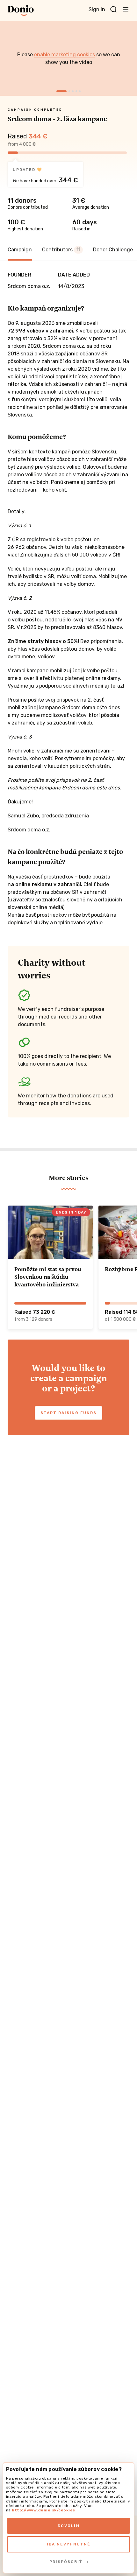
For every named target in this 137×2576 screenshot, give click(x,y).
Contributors (61, 250)
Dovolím (69, 2526)
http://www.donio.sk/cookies (43, 2510)
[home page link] (21, 10)
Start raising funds (68, 1413)
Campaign (20, 250)
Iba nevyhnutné (69, 2544)
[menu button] (126, 9)
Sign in (97, 9)
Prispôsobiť (66, 2562)
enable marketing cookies (65, 55)
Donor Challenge (113, 250)
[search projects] (113, 10)
